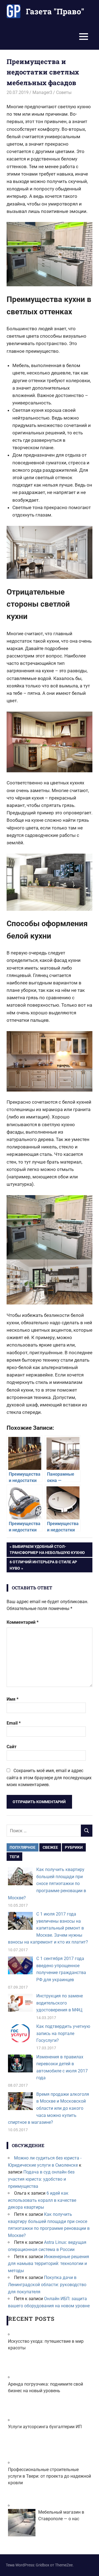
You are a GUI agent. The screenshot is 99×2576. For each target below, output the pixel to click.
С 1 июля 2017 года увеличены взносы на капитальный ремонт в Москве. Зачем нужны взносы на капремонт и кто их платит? (48, 1928)
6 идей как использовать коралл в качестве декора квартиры (42, 2200)
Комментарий (23, 1622)
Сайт (12, 1747)
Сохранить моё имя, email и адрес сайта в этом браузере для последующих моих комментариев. (49, 1778)
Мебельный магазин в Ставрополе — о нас (61, 2515)
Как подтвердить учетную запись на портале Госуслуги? (63, 2033)
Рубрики (74, 1847)
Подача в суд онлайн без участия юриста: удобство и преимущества (41, 2179)
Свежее (50, 1847)
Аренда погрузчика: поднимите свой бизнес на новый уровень (46, 2387)
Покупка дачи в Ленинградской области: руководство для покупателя (47, 2284)
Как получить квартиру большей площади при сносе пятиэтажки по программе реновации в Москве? (47, 1884)
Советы (64, 92)
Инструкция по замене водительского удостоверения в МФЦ (60, 2003)
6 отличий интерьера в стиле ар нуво (43, 1565)
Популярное (23, 1847)
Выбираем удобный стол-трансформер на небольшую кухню (47, 1549)
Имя (13, 1699)
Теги (14, 1857)
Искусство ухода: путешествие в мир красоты (46, 2345)
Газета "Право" (55, 11)
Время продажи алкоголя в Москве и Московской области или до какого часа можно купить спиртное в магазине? (49, 2108)
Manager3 (42, 92)
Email (14, 1723)
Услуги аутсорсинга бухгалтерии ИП (45, 2427)
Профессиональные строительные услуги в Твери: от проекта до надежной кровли (50, 2476)
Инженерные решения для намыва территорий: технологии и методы (49, 2264)
